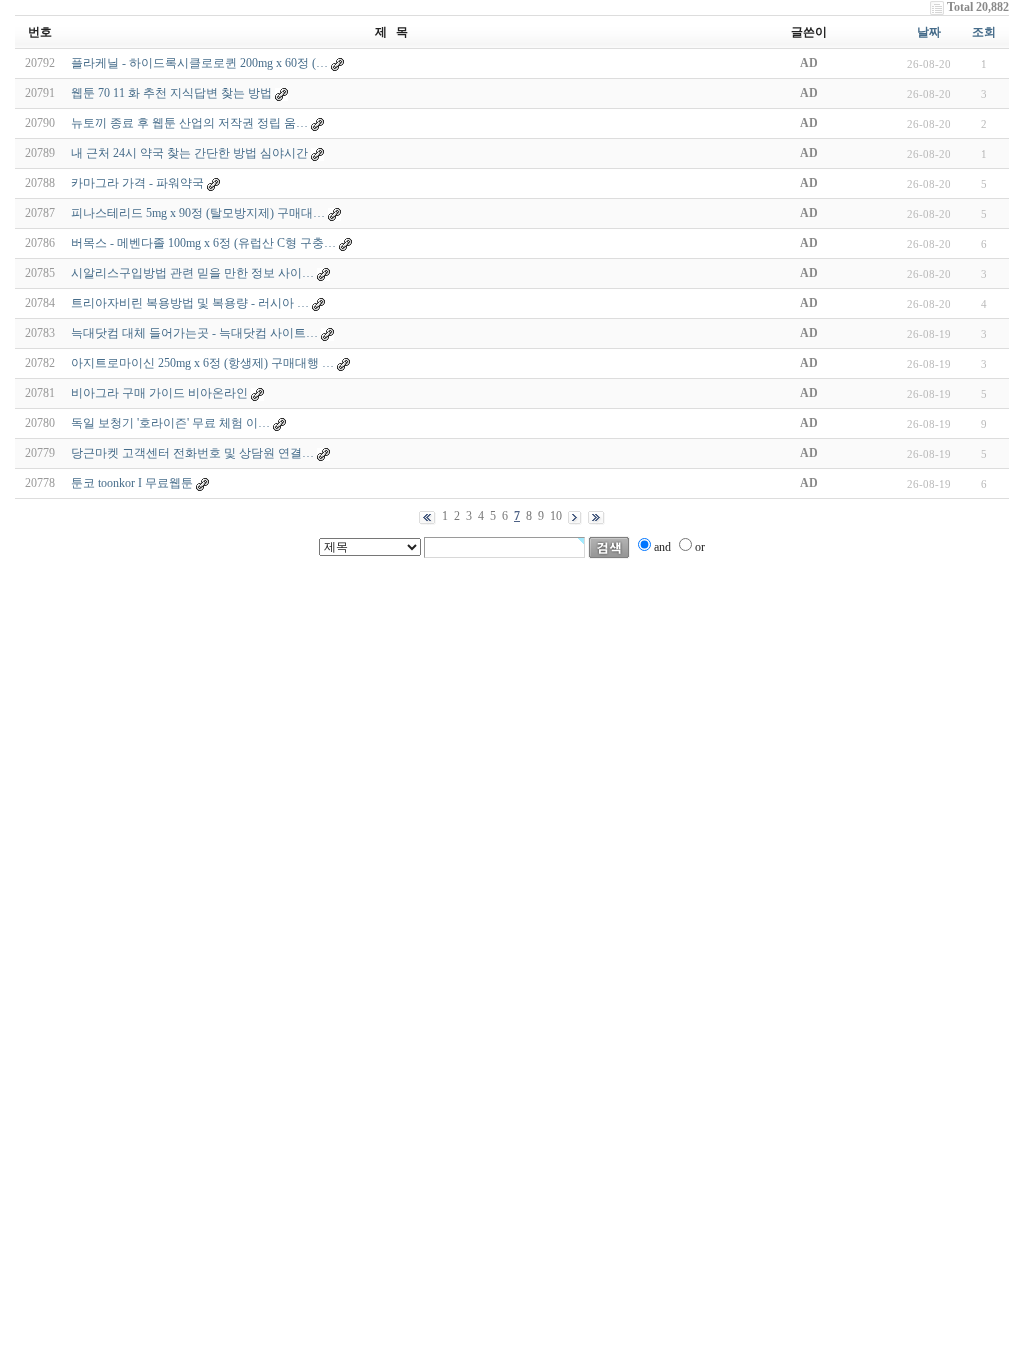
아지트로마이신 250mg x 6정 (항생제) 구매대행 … (202, 363)
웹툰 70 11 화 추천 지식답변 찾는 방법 (171, 93)
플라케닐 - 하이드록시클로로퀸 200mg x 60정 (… (199, 63)
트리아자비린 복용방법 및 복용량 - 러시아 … (190, 303)
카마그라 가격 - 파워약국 (137, 183)
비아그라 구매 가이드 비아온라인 (159, 393)
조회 (984, 32)
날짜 (929, 32)
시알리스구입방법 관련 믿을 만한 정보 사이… (192, 273)
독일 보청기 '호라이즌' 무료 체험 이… (170, 423)
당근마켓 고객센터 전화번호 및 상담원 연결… (192, 453)
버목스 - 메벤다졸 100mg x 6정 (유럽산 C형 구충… (203, 243)
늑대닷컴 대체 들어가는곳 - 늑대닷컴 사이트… (194, 333)
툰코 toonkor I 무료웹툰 (132, 483)
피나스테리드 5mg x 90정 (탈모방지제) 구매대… (198, 213)
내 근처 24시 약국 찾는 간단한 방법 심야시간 (189, 153)
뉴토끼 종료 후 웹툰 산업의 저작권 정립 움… (189, 123)
